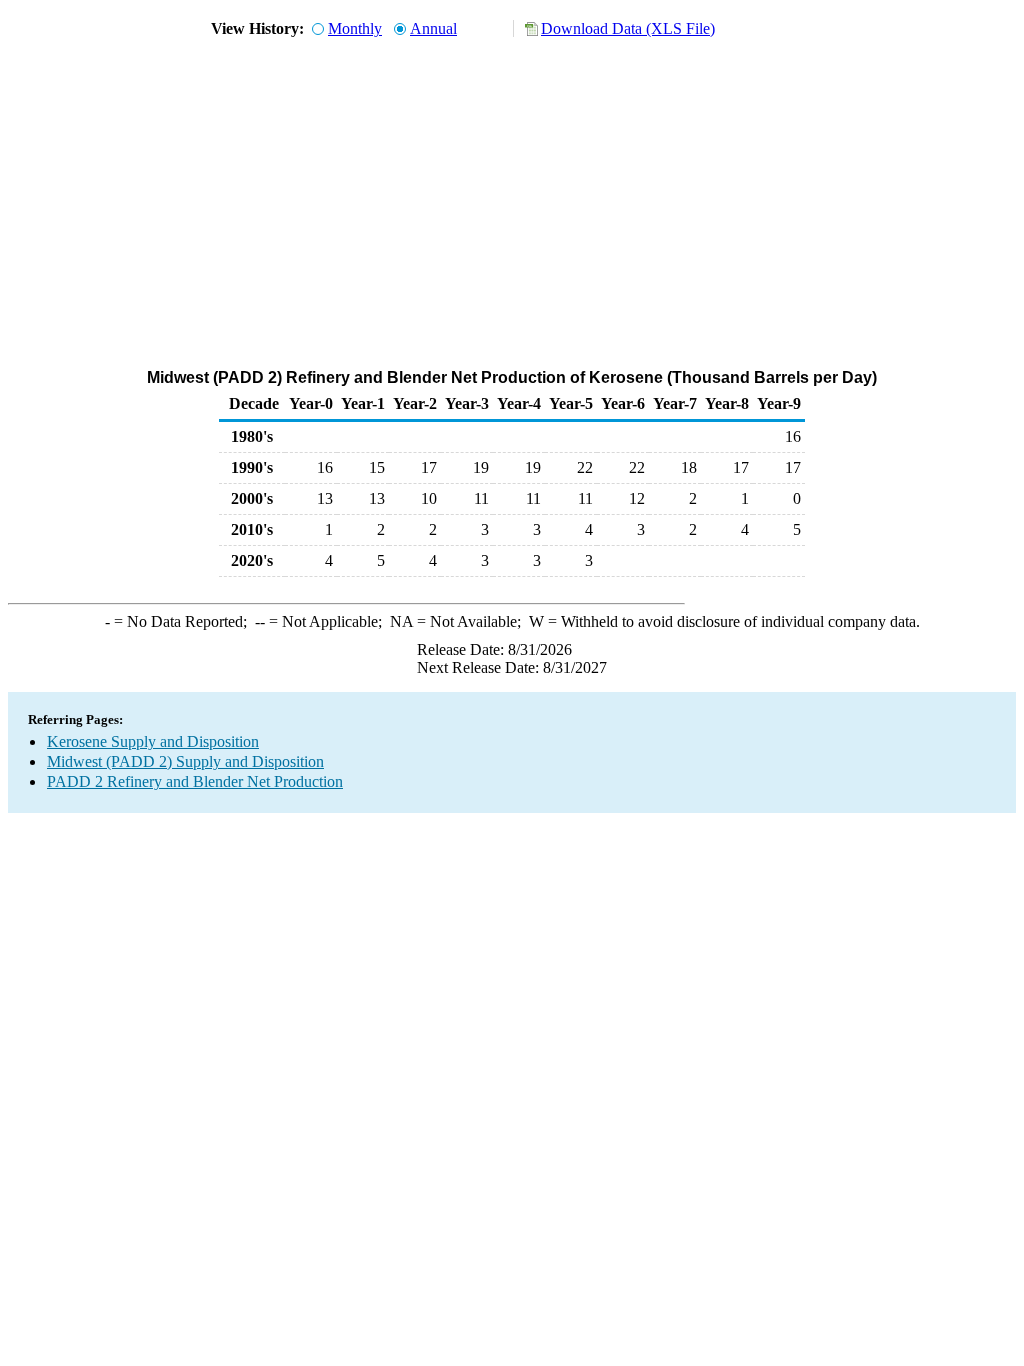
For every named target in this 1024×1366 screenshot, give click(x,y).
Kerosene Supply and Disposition (153, 741)
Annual (433, 28)
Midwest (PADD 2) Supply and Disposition (185, 761)
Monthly (355, 28)
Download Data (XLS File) (628, 28)
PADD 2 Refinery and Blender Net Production (195, 781)
